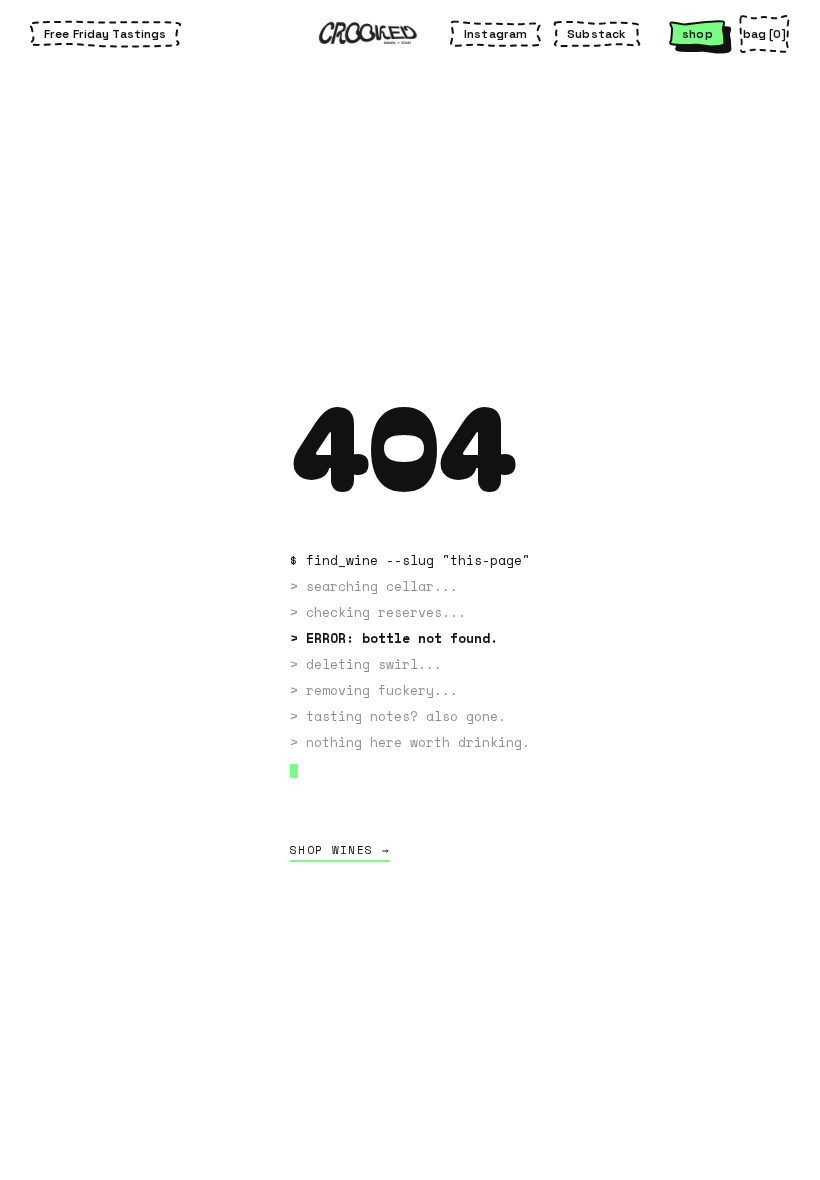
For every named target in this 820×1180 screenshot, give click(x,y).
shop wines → (340, 850)
